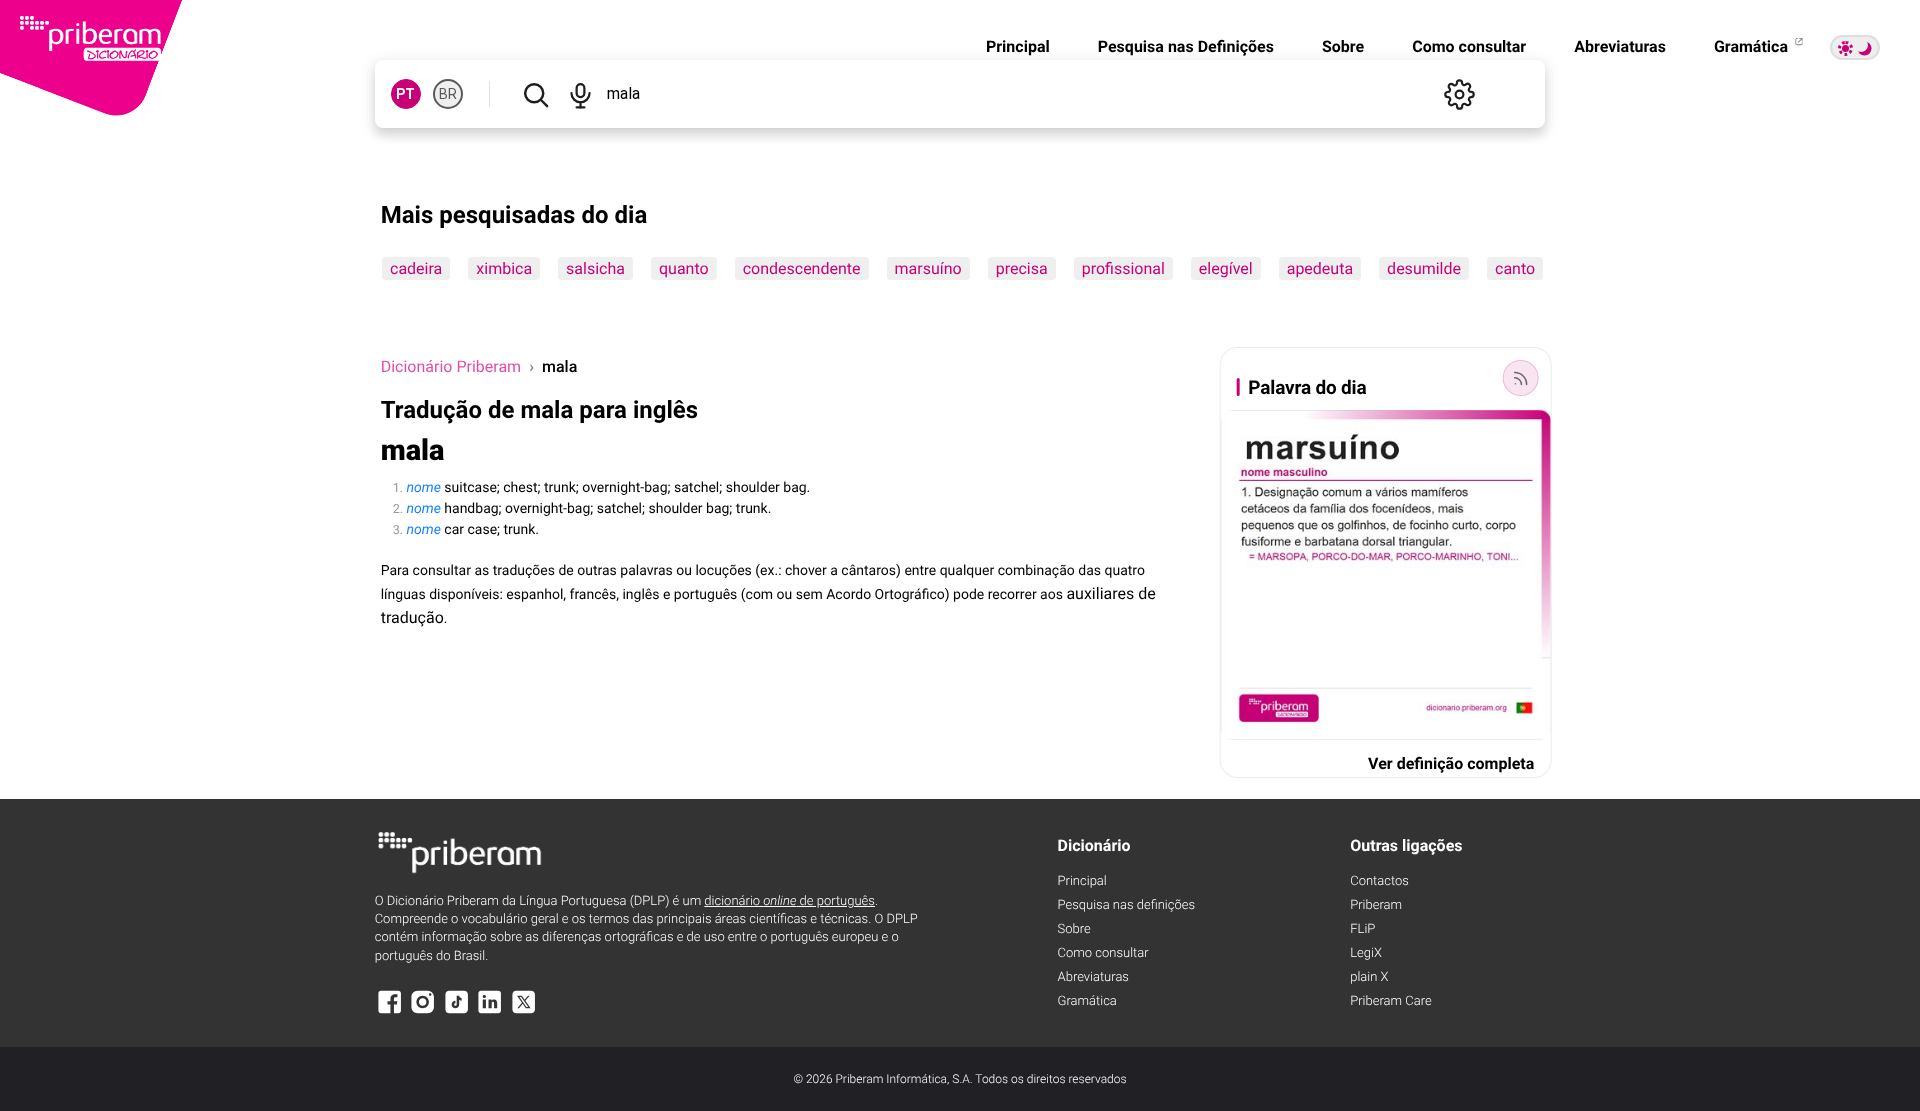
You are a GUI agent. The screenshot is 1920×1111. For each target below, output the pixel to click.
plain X (1369, 977)
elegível (1226, 268)
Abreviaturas (1620, 46)
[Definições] (1459, 94)
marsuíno (927, 268)
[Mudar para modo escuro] (1855, 47)
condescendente (801, 268)
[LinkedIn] (490, 1011)
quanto (684, 268)
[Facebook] (390, 1011)
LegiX (1366, 953)
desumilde (1424, 268)
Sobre (1343, 46)
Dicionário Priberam (451, 366)
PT (405, 94)
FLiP (1362, 929)
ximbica (504, 268)
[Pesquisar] (536, 94)
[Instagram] (423, 1011)
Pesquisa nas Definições (1186, 46)
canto (1515, 268)
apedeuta (1319, 268)
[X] (524, 1011)
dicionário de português (789, 901)
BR (448, 94)
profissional (1122, 268)
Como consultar (1469, 46)
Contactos (1379, 881)
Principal (1018, 46)
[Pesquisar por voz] (581, 94)
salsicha (595, 268)
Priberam (1376, 905)
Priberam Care (1390, 1001)
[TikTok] (457, 1011)
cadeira (416, 268)
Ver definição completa (1451, 763)
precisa (1021, 268)
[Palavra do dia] (1520, 378)
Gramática (1753, 46)
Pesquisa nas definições (1126, 905)
